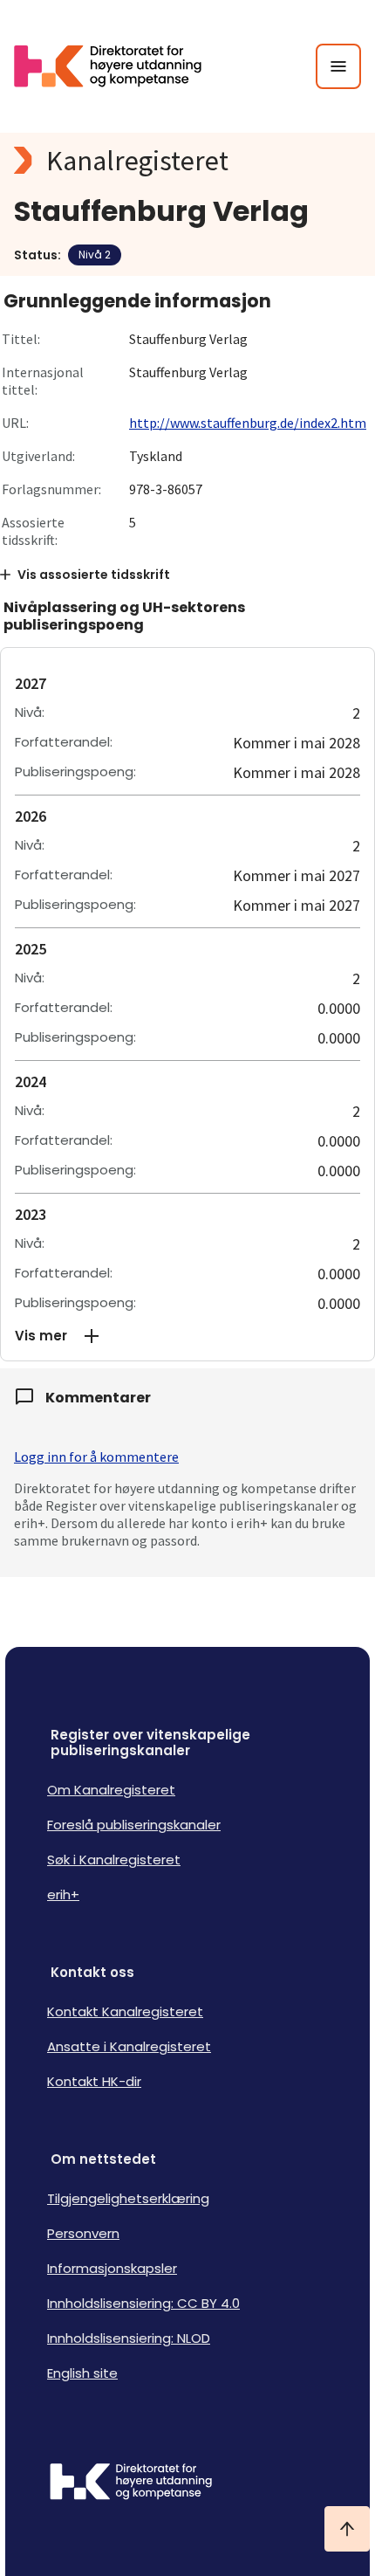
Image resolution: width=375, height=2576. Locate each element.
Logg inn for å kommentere (96, 1457)
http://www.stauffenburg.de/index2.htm (248, 423)
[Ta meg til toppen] (347, 2529)
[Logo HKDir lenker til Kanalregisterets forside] (119, 66)
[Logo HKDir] (187, 2483)
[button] (187, 1336)
